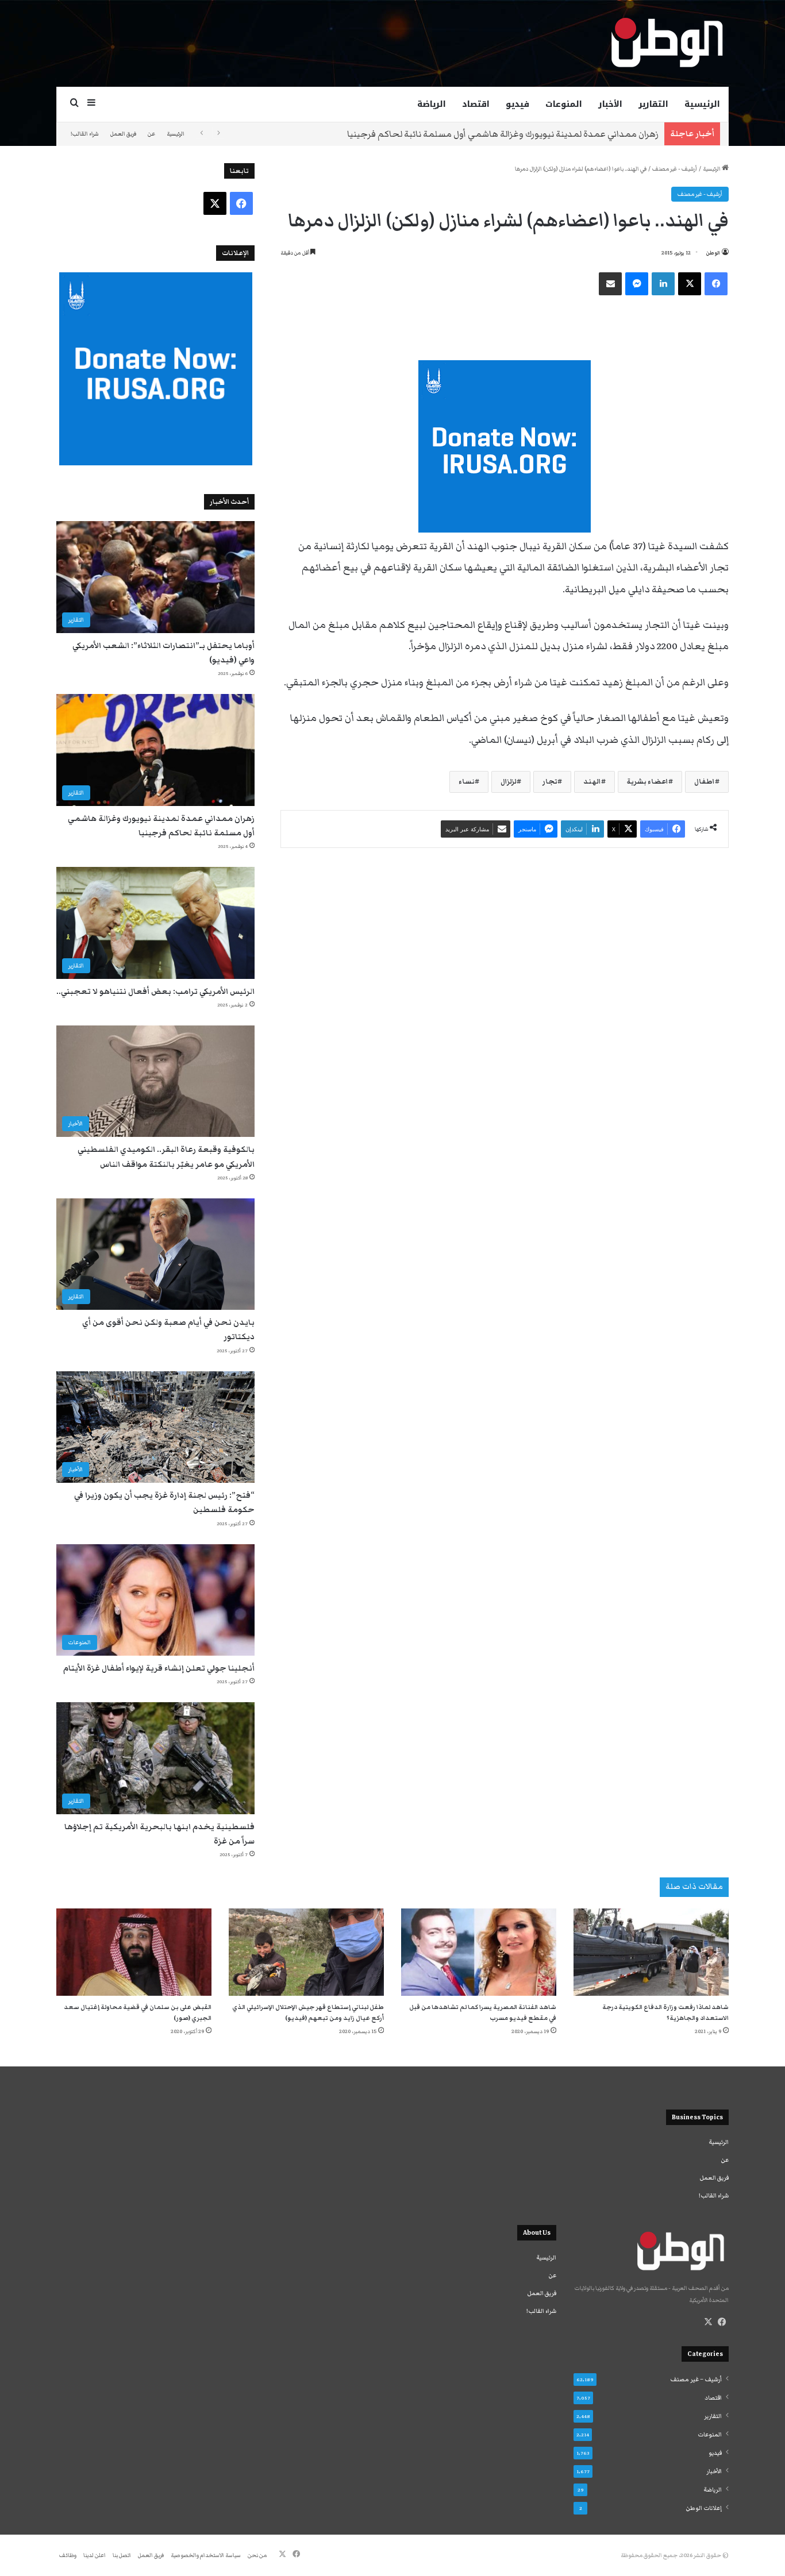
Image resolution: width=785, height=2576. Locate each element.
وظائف (68, 2555)
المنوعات (564, 104)
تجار (550, 782)
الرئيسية (702, 104)
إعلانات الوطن (704, 2508)
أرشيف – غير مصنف (696, 2380)
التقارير (653, 104)
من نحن (257, 2555)
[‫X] (708, 2322)
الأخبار (610, 104)
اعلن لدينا (95, 2555)
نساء (467, 782)
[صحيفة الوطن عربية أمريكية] (666, 43)
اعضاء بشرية (648, 782)
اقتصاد (476, 104)
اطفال (705, 782)
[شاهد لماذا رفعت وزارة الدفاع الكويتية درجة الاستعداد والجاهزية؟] (651, 1952)
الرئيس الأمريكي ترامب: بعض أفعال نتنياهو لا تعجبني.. (556, 134)
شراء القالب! (85, 134)
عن (151, 134)
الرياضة (432, 104)
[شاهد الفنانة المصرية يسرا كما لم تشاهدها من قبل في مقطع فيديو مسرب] (479, 1952)
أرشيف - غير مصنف (675, 169)
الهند (592, 782)
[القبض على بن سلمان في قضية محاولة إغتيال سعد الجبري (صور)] (134, 1952)
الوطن (713, 253)
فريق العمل (123, 134)
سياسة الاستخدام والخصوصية (206, 2555)
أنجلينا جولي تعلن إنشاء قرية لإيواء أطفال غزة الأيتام (159, 1668)
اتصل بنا (122, 2555)
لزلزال (509, 782)
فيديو (517, 104)
